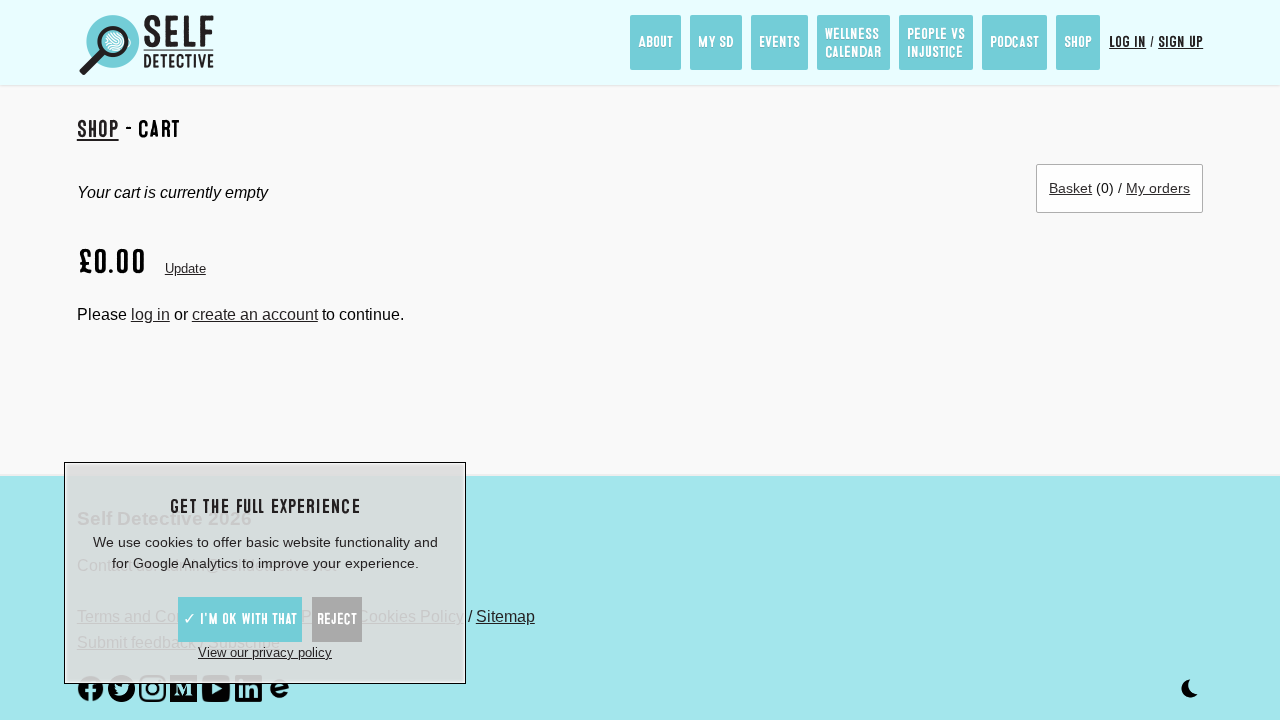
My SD (716, 42)
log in (150, 314)
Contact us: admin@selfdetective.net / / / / (306, 579)
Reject (337, 619)
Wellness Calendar (853, 43)
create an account (255, 314)
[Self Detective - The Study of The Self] (147, 45)
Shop (1078, 42)
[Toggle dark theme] (1189, 692)
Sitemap (505, 616)
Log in (1127, 42)
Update (185, 268)
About (655, 42)
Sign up (1180, 42)
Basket (1070, 188)
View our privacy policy (265, 652)
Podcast (1014, 42)
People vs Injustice (936, 43)
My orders (1158, 188)
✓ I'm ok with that (240, 619)
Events (779, 42)
